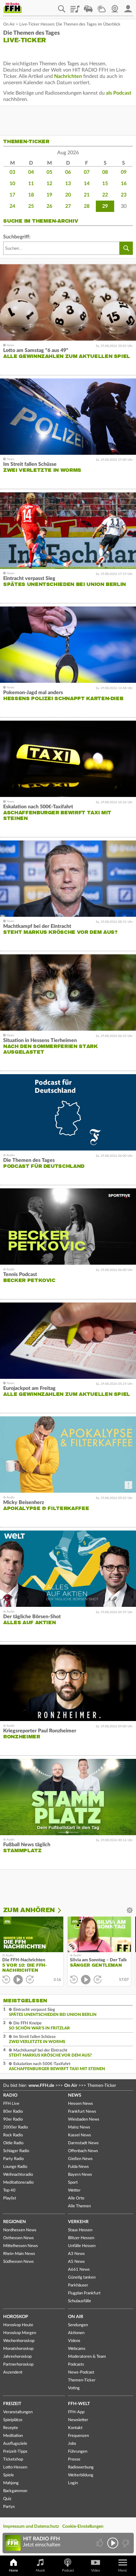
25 (31, 206)
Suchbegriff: (17, 237)
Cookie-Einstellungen (83, 2526)
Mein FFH (128, 7)
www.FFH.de (41, 2086)
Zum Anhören (29, 1910)
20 (68, 195)
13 (68, 184)
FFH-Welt (79, 2404)
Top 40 (9, 2190)
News (75, 2095)
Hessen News (80, 2104)
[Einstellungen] (63, 1910)
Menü (122, 2570)
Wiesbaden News (84, 2119)
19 (49, 195)
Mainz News (79, 2127)
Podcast (68, 2570)
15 (105, 184)
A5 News (76, 2262)
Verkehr (78, 2222)
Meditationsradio (18, 2183)
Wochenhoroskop (19, 2341)
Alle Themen (79, 2206)
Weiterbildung (81, 2475)
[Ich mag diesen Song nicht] (125, 2543)
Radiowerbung (81, 2467)
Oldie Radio (13, 2143)
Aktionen (76, 2333)
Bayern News (80, 2175)
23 (124, 195)
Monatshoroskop (18, 2349)
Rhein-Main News (19, 2254)
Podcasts (76, 2365)
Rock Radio (13, 2135)
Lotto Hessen (15, 2467)
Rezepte (11, 2428)
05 (49, 172)
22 (105, 195)
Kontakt (75, 2428)
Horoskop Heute (18, 2325)
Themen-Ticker (82, 2380)
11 (31, 184)
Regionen (15, 2222)
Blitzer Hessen (81, 2238)
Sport (73, 2183)
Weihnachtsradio (18, 2175)
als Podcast (119, 93)
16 (124, 184)
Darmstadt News (83, 2143)
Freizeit (12, 2404)
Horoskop (16, 2317)
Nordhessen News (20, 2230)
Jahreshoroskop (17, 2357)
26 (49, 206)
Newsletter (78, 2420)
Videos (74, 2341)
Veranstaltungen (18, 2412)
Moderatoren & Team (87, 2357)
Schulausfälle (80, 2301)
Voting (74, 2388)
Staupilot (88, 7)
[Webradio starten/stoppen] (113, 2543)
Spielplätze (13, 2420)
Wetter (102, 7)
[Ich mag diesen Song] (100, 2543)
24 (12, 206)
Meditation (13, 2436)
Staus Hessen (80, 2230)
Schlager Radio (16, 2151)
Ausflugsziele (15, 2444)
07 (87, 172)
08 (105, 172)
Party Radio (13, 2159)
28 (87, 206)
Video (96, 2570)
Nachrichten (68, 76)
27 (68, 206)
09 (124, 172)
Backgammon (15, 2491)
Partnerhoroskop (18, 2365)
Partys (9, 2507)
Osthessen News (19, 2238)
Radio (10, 2095)
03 (12, 172)
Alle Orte (76, 2198)
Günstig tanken (82, 2277)
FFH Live (11, 2104)
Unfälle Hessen (82, 2246)
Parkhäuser (78, 2285)
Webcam (115, 7)
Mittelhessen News (21, 2246)
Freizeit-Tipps (15, 2452)
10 (12, 184)
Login (73, 2483)
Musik (40, 2570)
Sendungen (78, 2325)
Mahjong (11, 2483)
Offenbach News (83, 2151)
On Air (9, 24)
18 (31, 195)
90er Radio (13, 2119)
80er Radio (13, 2112)
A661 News (79, 2270)
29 (105, 206)
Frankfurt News (82, 2112)
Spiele (9, 2475)
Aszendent (13, 2372)
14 (87, 184)
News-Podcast (81, 2372)
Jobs (72, 2444)
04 (31, 172)
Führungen (78, 2452)
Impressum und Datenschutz (31, 2526)
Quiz (7, 2499)
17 (12, 195)
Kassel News (80, 2135)
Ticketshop (13, 2459)
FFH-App (76, 2412)
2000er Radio (15, 2127)
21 (87, 195)
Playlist (75, 7)
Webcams (77, 2349)
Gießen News (80, 2159)
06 (68, 172)
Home (13, 2570)
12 (49, 184)
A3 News (76, 2254)
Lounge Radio (15, 2167)
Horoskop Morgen (20, 2333)
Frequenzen (78, 2436)
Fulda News (78, 2167)
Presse (74, 2459)
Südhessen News (19, 2262)
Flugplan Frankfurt (84, 2293)
